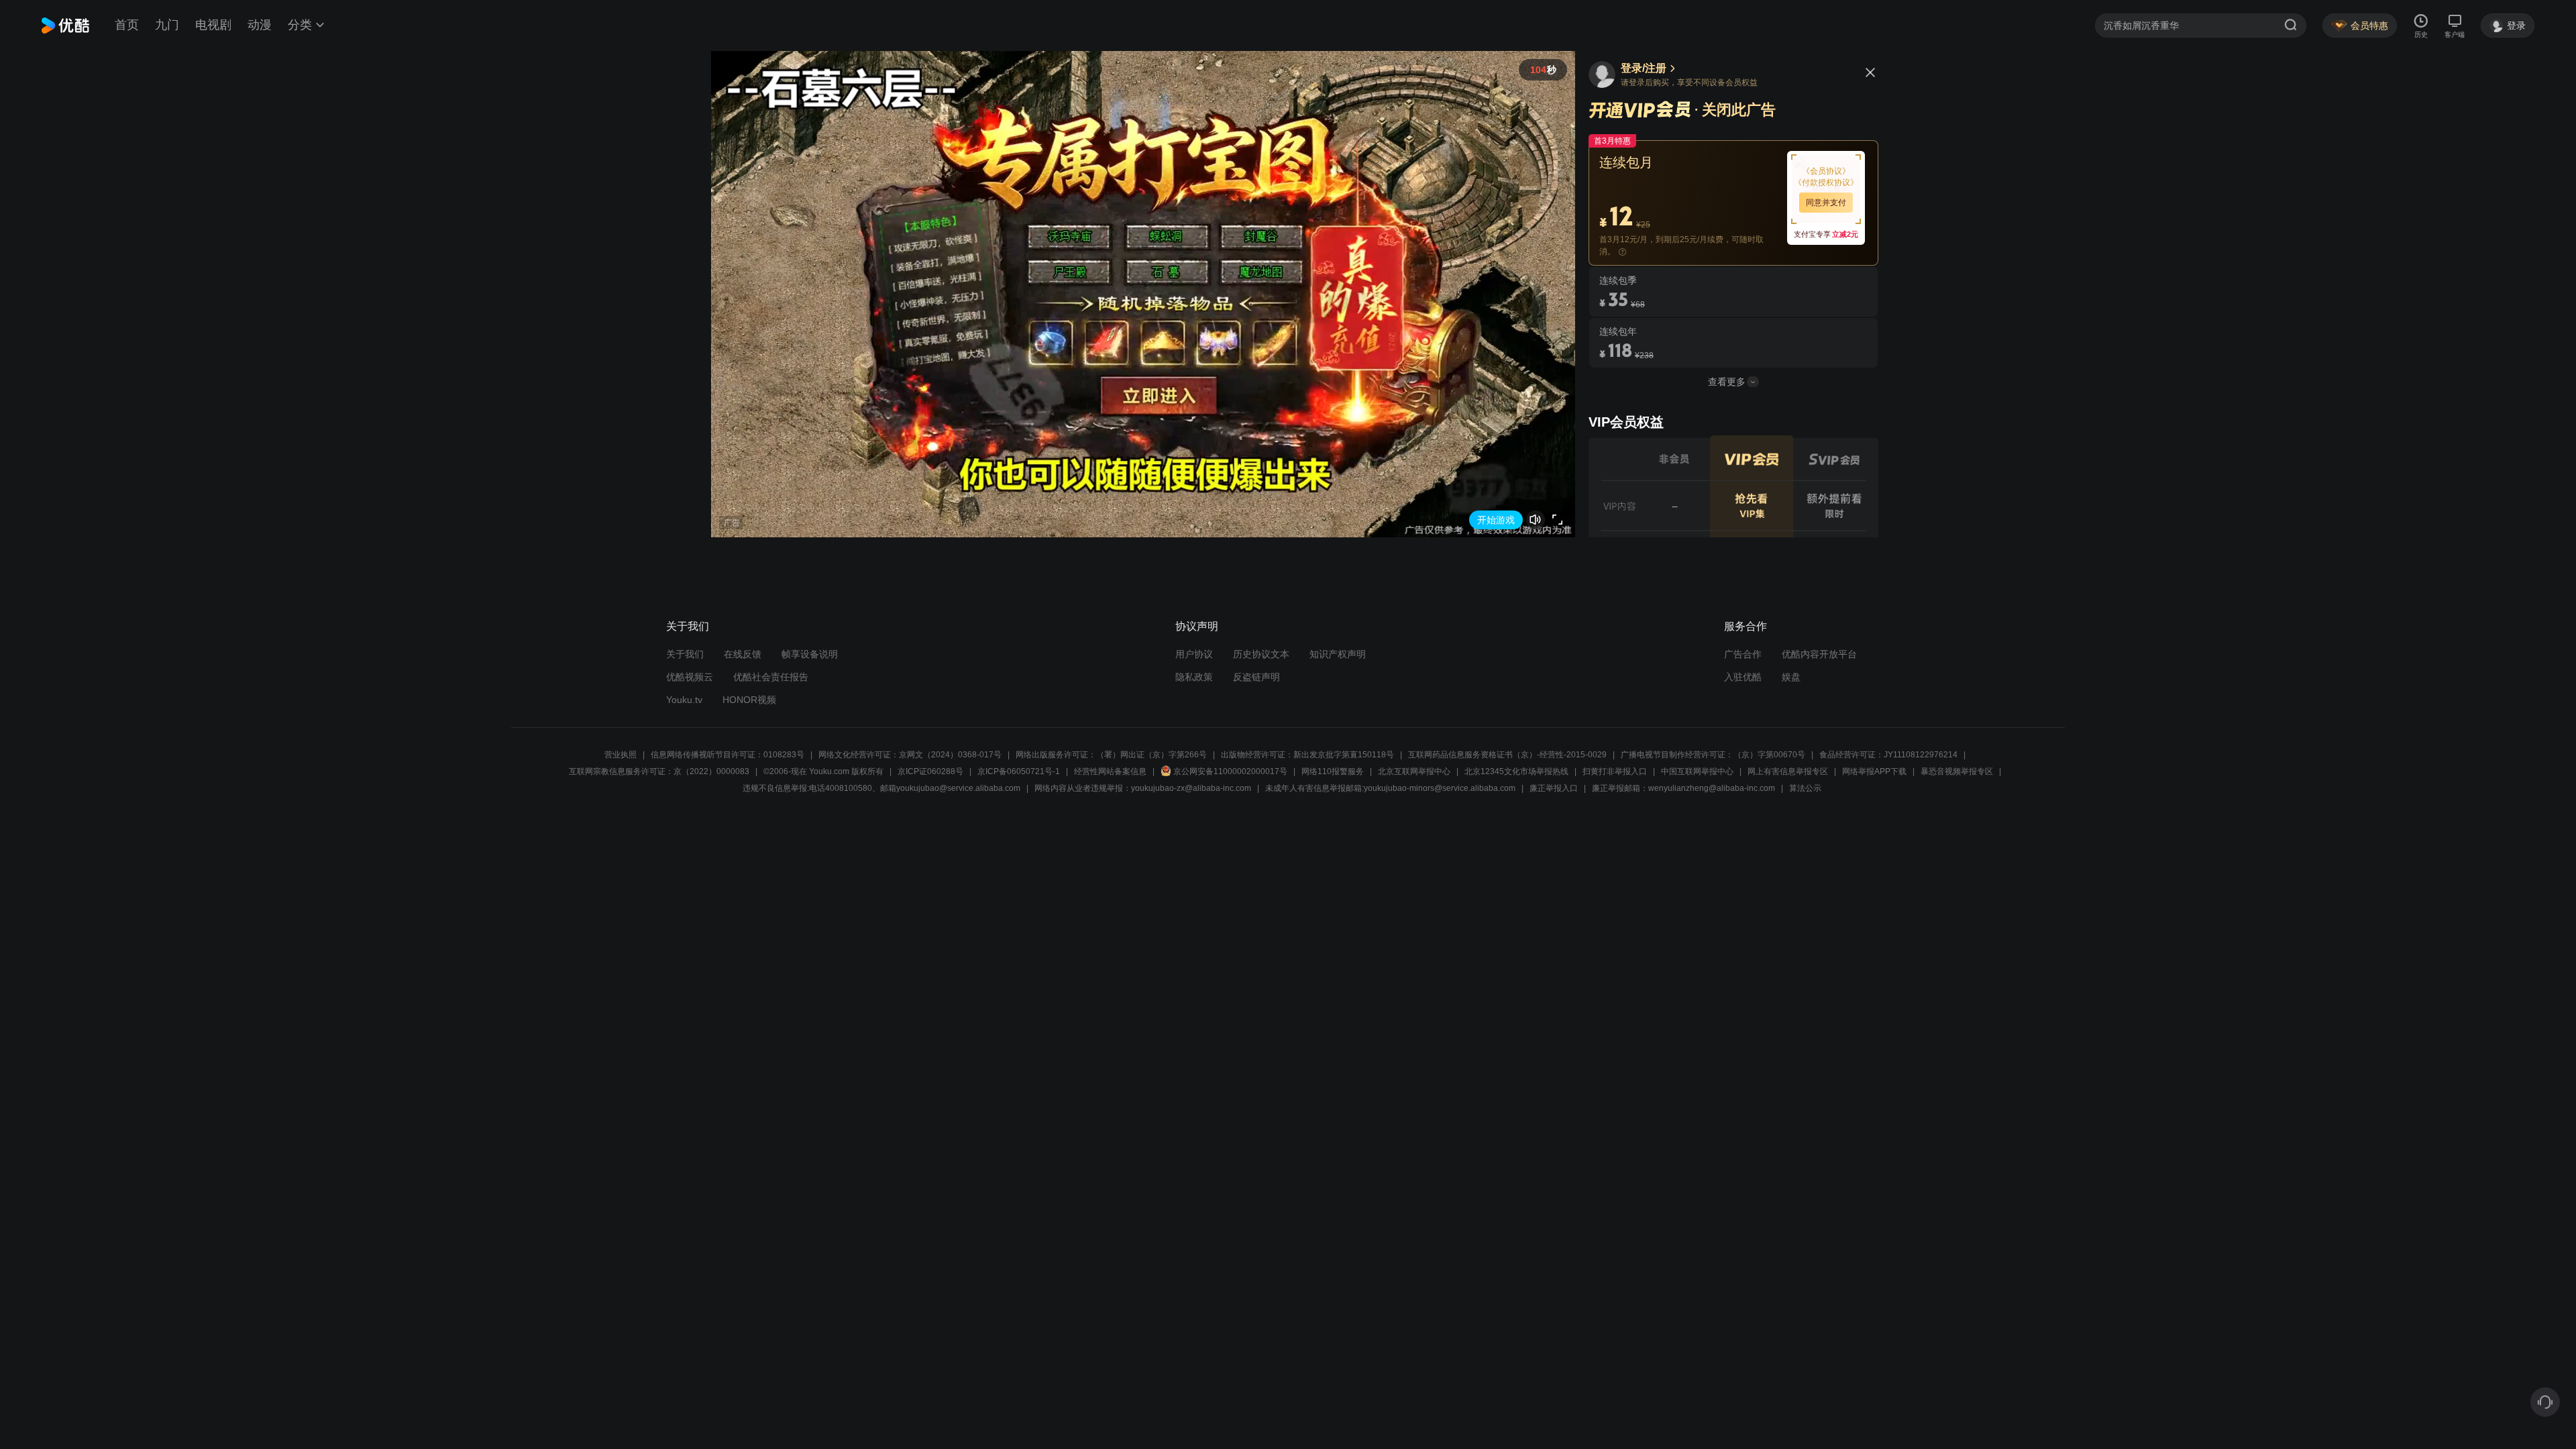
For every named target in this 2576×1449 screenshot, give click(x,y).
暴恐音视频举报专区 (1957, 771)
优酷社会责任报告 (771, 677)
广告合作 (1743, 654)
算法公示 (1805, 788)
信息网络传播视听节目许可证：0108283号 (728, 755)
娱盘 (1791, 677)
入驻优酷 (1743, 677)
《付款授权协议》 (1826, 182)
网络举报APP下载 (1874, 771)
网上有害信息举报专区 (1788, 771)
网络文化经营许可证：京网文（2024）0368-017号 (910, 755)
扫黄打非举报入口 (1615, 771)
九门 (167, 25)
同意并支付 (1826, 203)
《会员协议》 (1826, 171)
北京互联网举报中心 (1414, 771)
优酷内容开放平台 (1819, 654)
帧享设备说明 (810, 654)
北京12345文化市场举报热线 (1516, 771)
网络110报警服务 (1333, 771)
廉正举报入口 (1554, 788)
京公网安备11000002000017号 (1230, 771)
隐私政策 (1194, 677)
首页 (127, 25)
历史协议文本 (1261, 654)
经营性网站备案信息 (1110, 771)
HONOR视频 (749, 700)
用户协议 (1194, 654)
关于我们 (685, 654)
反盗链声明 (1256, 677)
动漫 (260, 25)
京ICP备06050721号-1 (1019, 771)
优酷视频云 (690, 677)
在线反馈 (743, 654)
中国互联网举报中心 (1697, 771)
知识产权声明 (1338, 654)
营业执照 (621, 755)
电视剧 (213, 25)
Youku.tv (684, 700)
